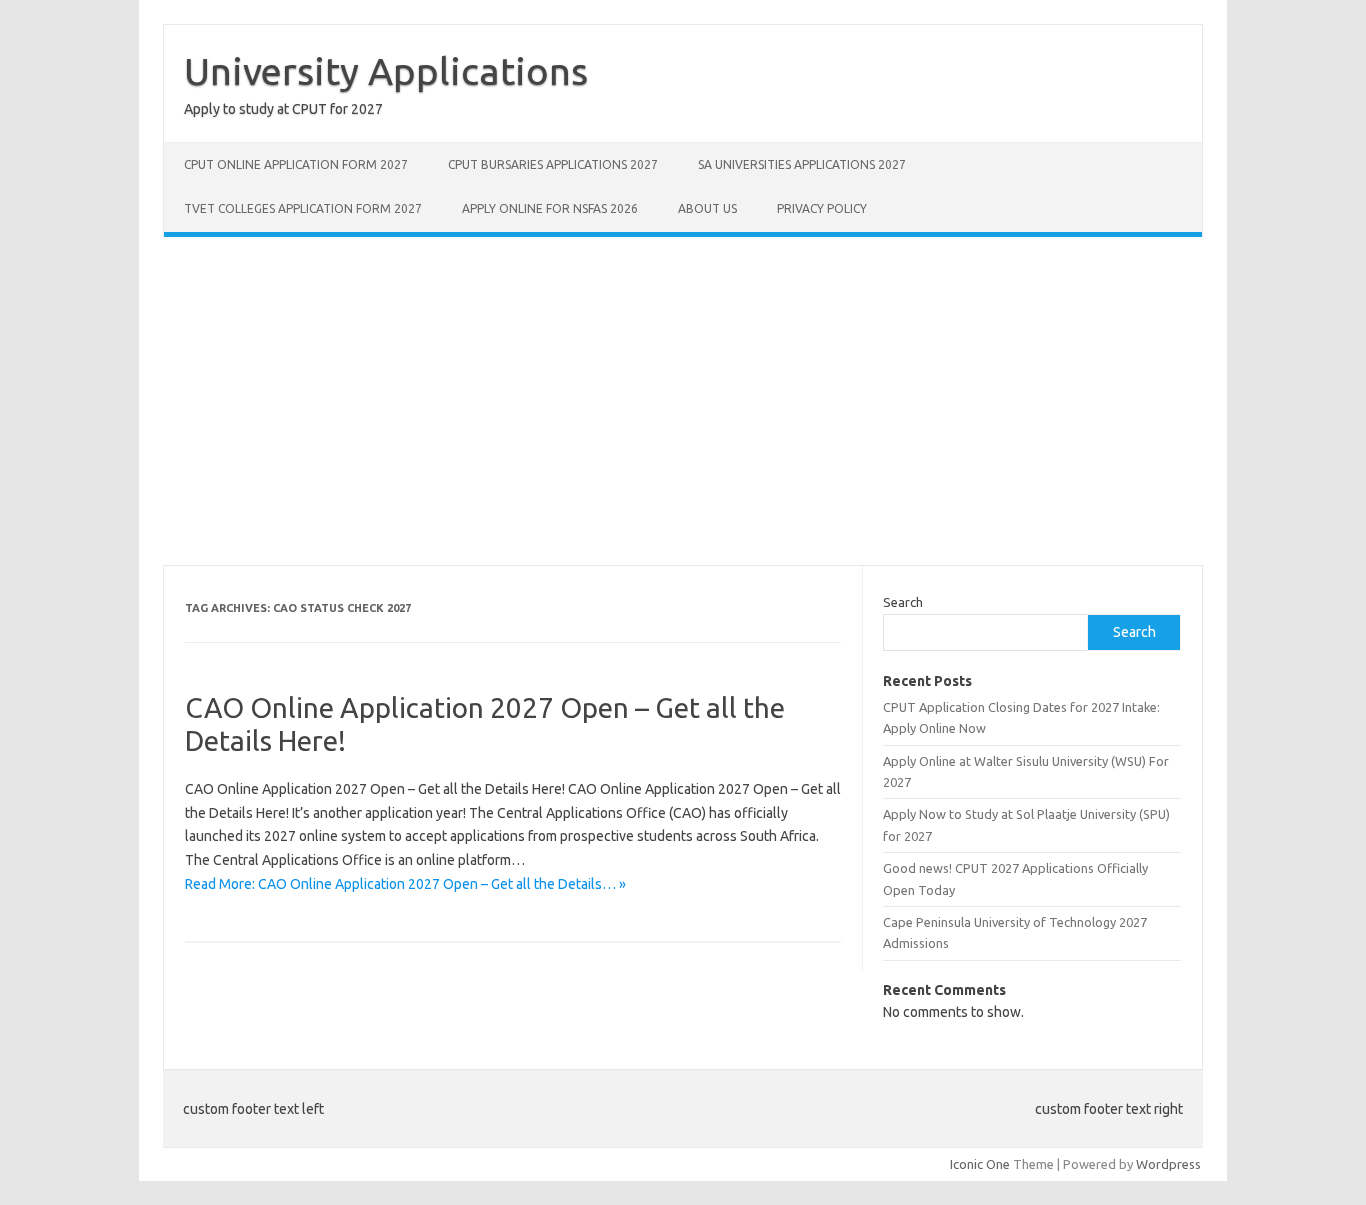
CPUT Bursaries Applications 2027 (553, 164)
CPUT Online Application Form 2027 (296, 164)
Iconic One (980, 1164)
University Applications (386, 71)
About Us (707, 208)
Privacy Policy (822, 208)
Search (903, 602)
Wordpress (1168, 1164)
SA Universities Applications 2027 (802, 164)
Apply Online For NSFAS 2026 (550, 208)
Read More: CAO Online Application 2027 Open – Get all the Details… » (405, 884)
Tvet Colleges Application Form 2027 (303, 208)
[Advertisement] (683, 401)
